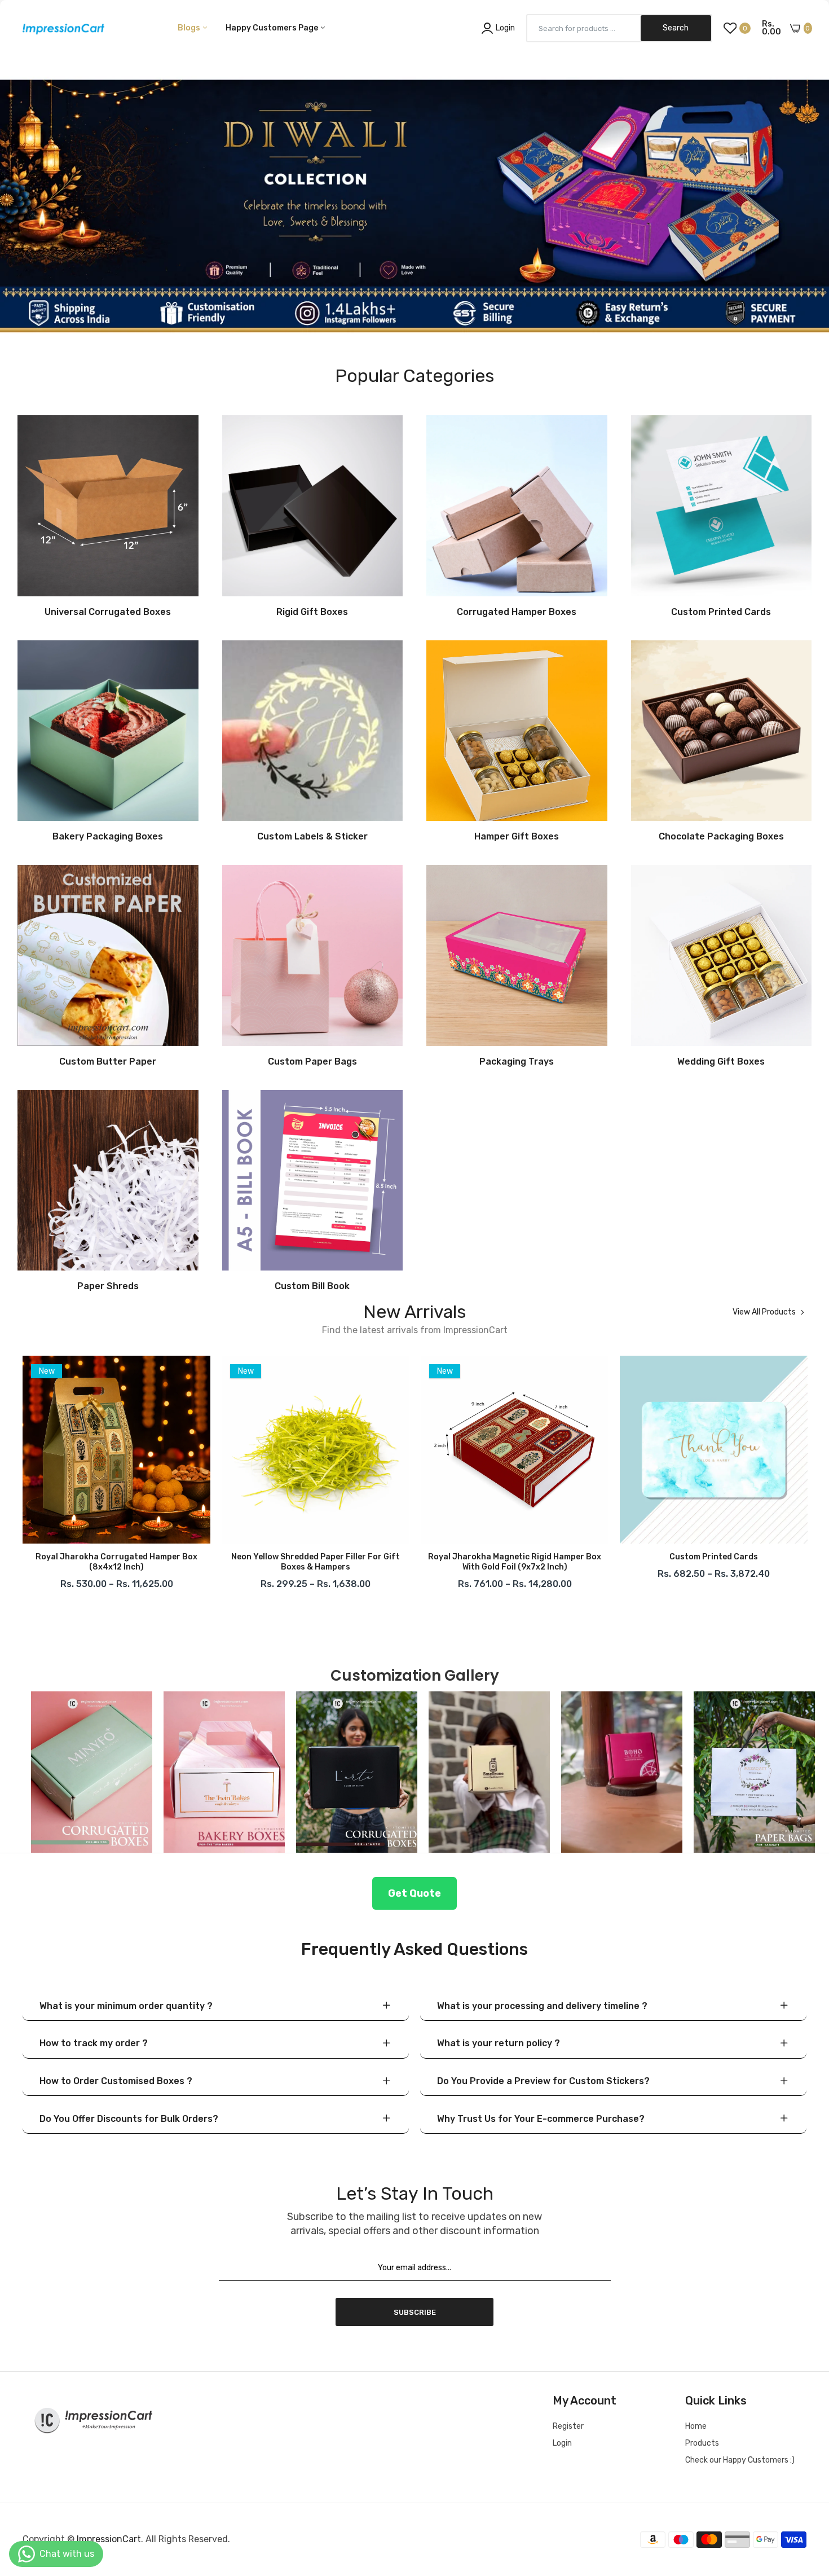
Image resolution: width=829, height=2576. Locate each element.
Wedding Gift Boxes (721, 1062)
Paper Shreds (108, 1286)
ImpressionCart (109, 2539)
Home (696, 2426)
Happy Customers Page (273, 28)
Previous (23, 1476)
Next (806, 1476)
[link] (414, 183)
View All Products (764, 1312)
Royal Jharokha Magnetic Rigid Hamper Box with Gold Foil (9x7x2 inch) (316, 1562)
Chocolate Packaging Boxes (721, 837)
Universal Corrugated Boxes (108, 612)
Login (562, 2443)
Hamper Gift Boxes (517, 837)
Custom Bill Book (312, 1286)
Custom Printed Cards (721, 612)
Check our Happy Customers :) (740, 2460)
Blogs (190, 28)
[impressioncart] (61, 28)
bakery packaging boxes (108, 837)
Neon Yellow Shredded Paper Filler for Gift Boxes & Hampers (116, 1562)
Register (568, 2426)
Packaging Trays (517, 1062)
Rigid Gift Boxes (312, 612)
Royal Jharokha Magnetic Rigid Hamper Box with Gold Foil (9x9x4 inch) (714, 1562)
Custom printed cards (515, 1557)
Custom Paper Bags (312, 1062)
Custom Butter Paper (108, 1062)
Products (702, 2443)
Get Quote (414, 1893)
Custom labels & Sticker (312, 837)
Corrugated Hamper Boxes (517, 612)
